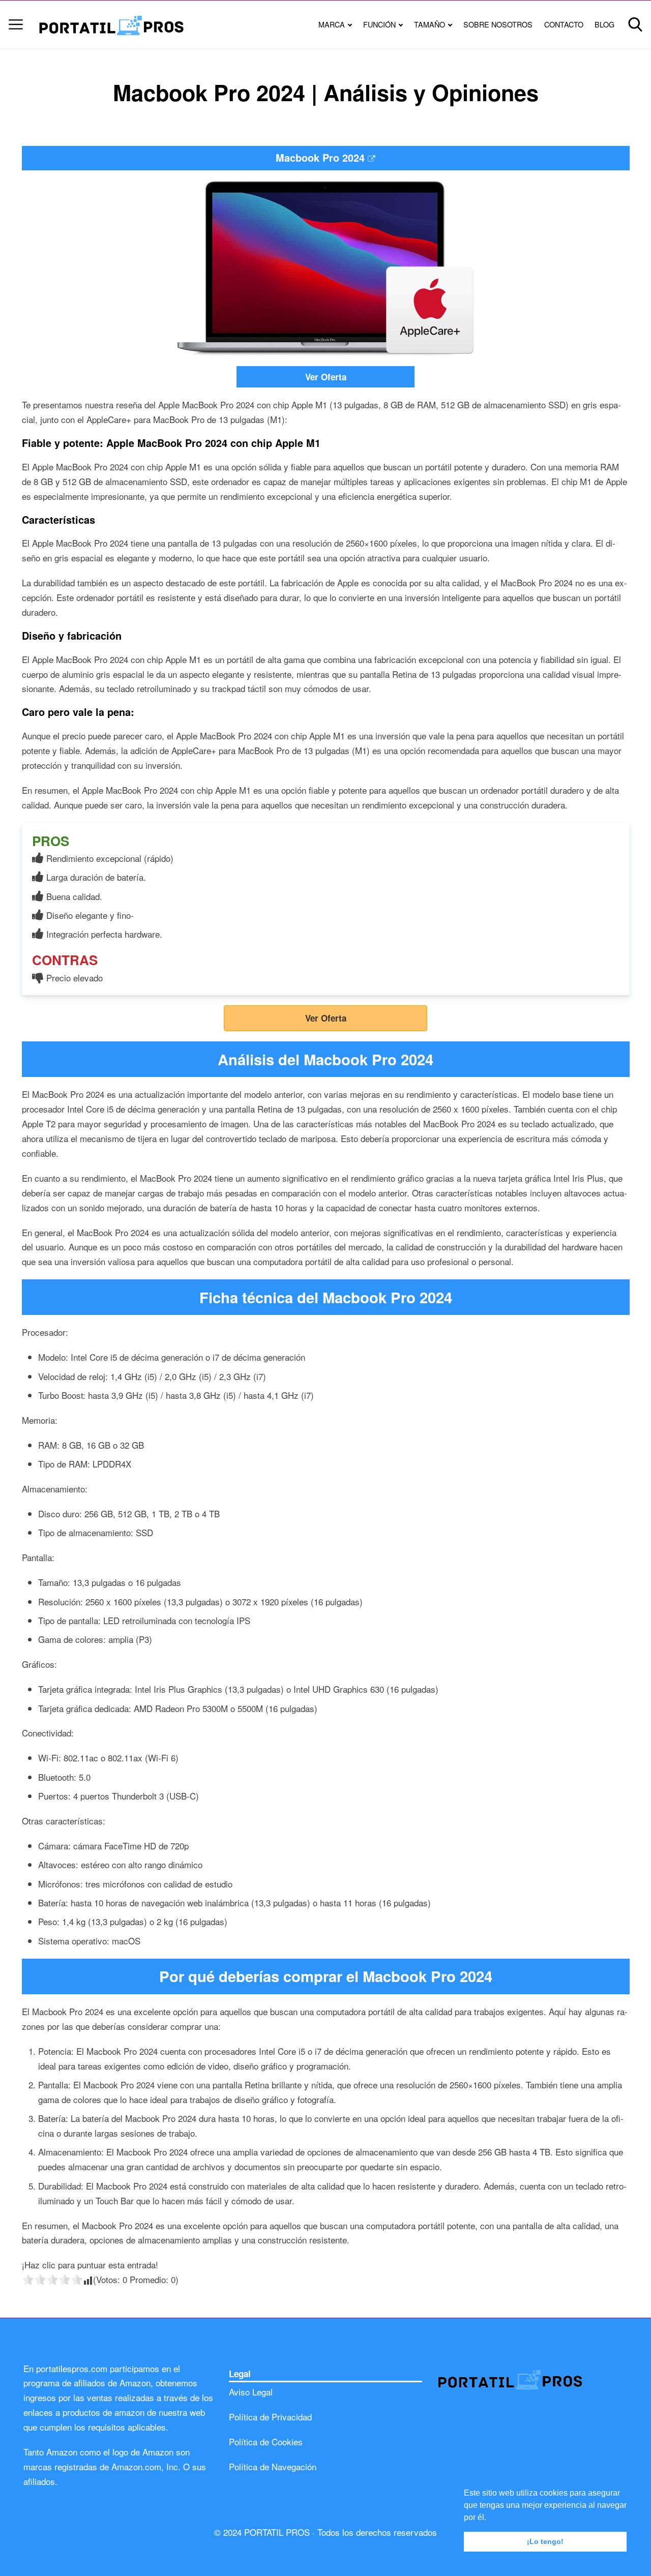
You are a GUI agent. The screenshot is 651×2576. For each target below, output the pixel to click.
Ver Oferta (326, 377)
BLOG (604, 24)
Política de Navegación (273, 2466)
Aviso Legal (251, 2392)
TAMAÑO (430, 24)
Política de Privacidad (270, 2417)
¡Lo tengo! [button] (545, 2541)
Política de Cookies (266, 2442)
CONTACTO (564, 24)
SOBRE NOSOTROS (498, 24)
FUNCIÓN (379, 24)
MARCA (332, 24)
